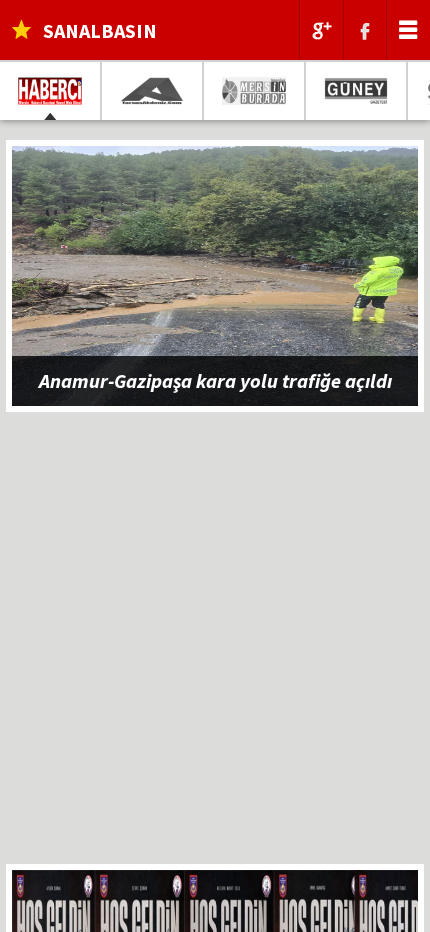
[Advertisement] (215, 649)
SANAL (100, 30)
